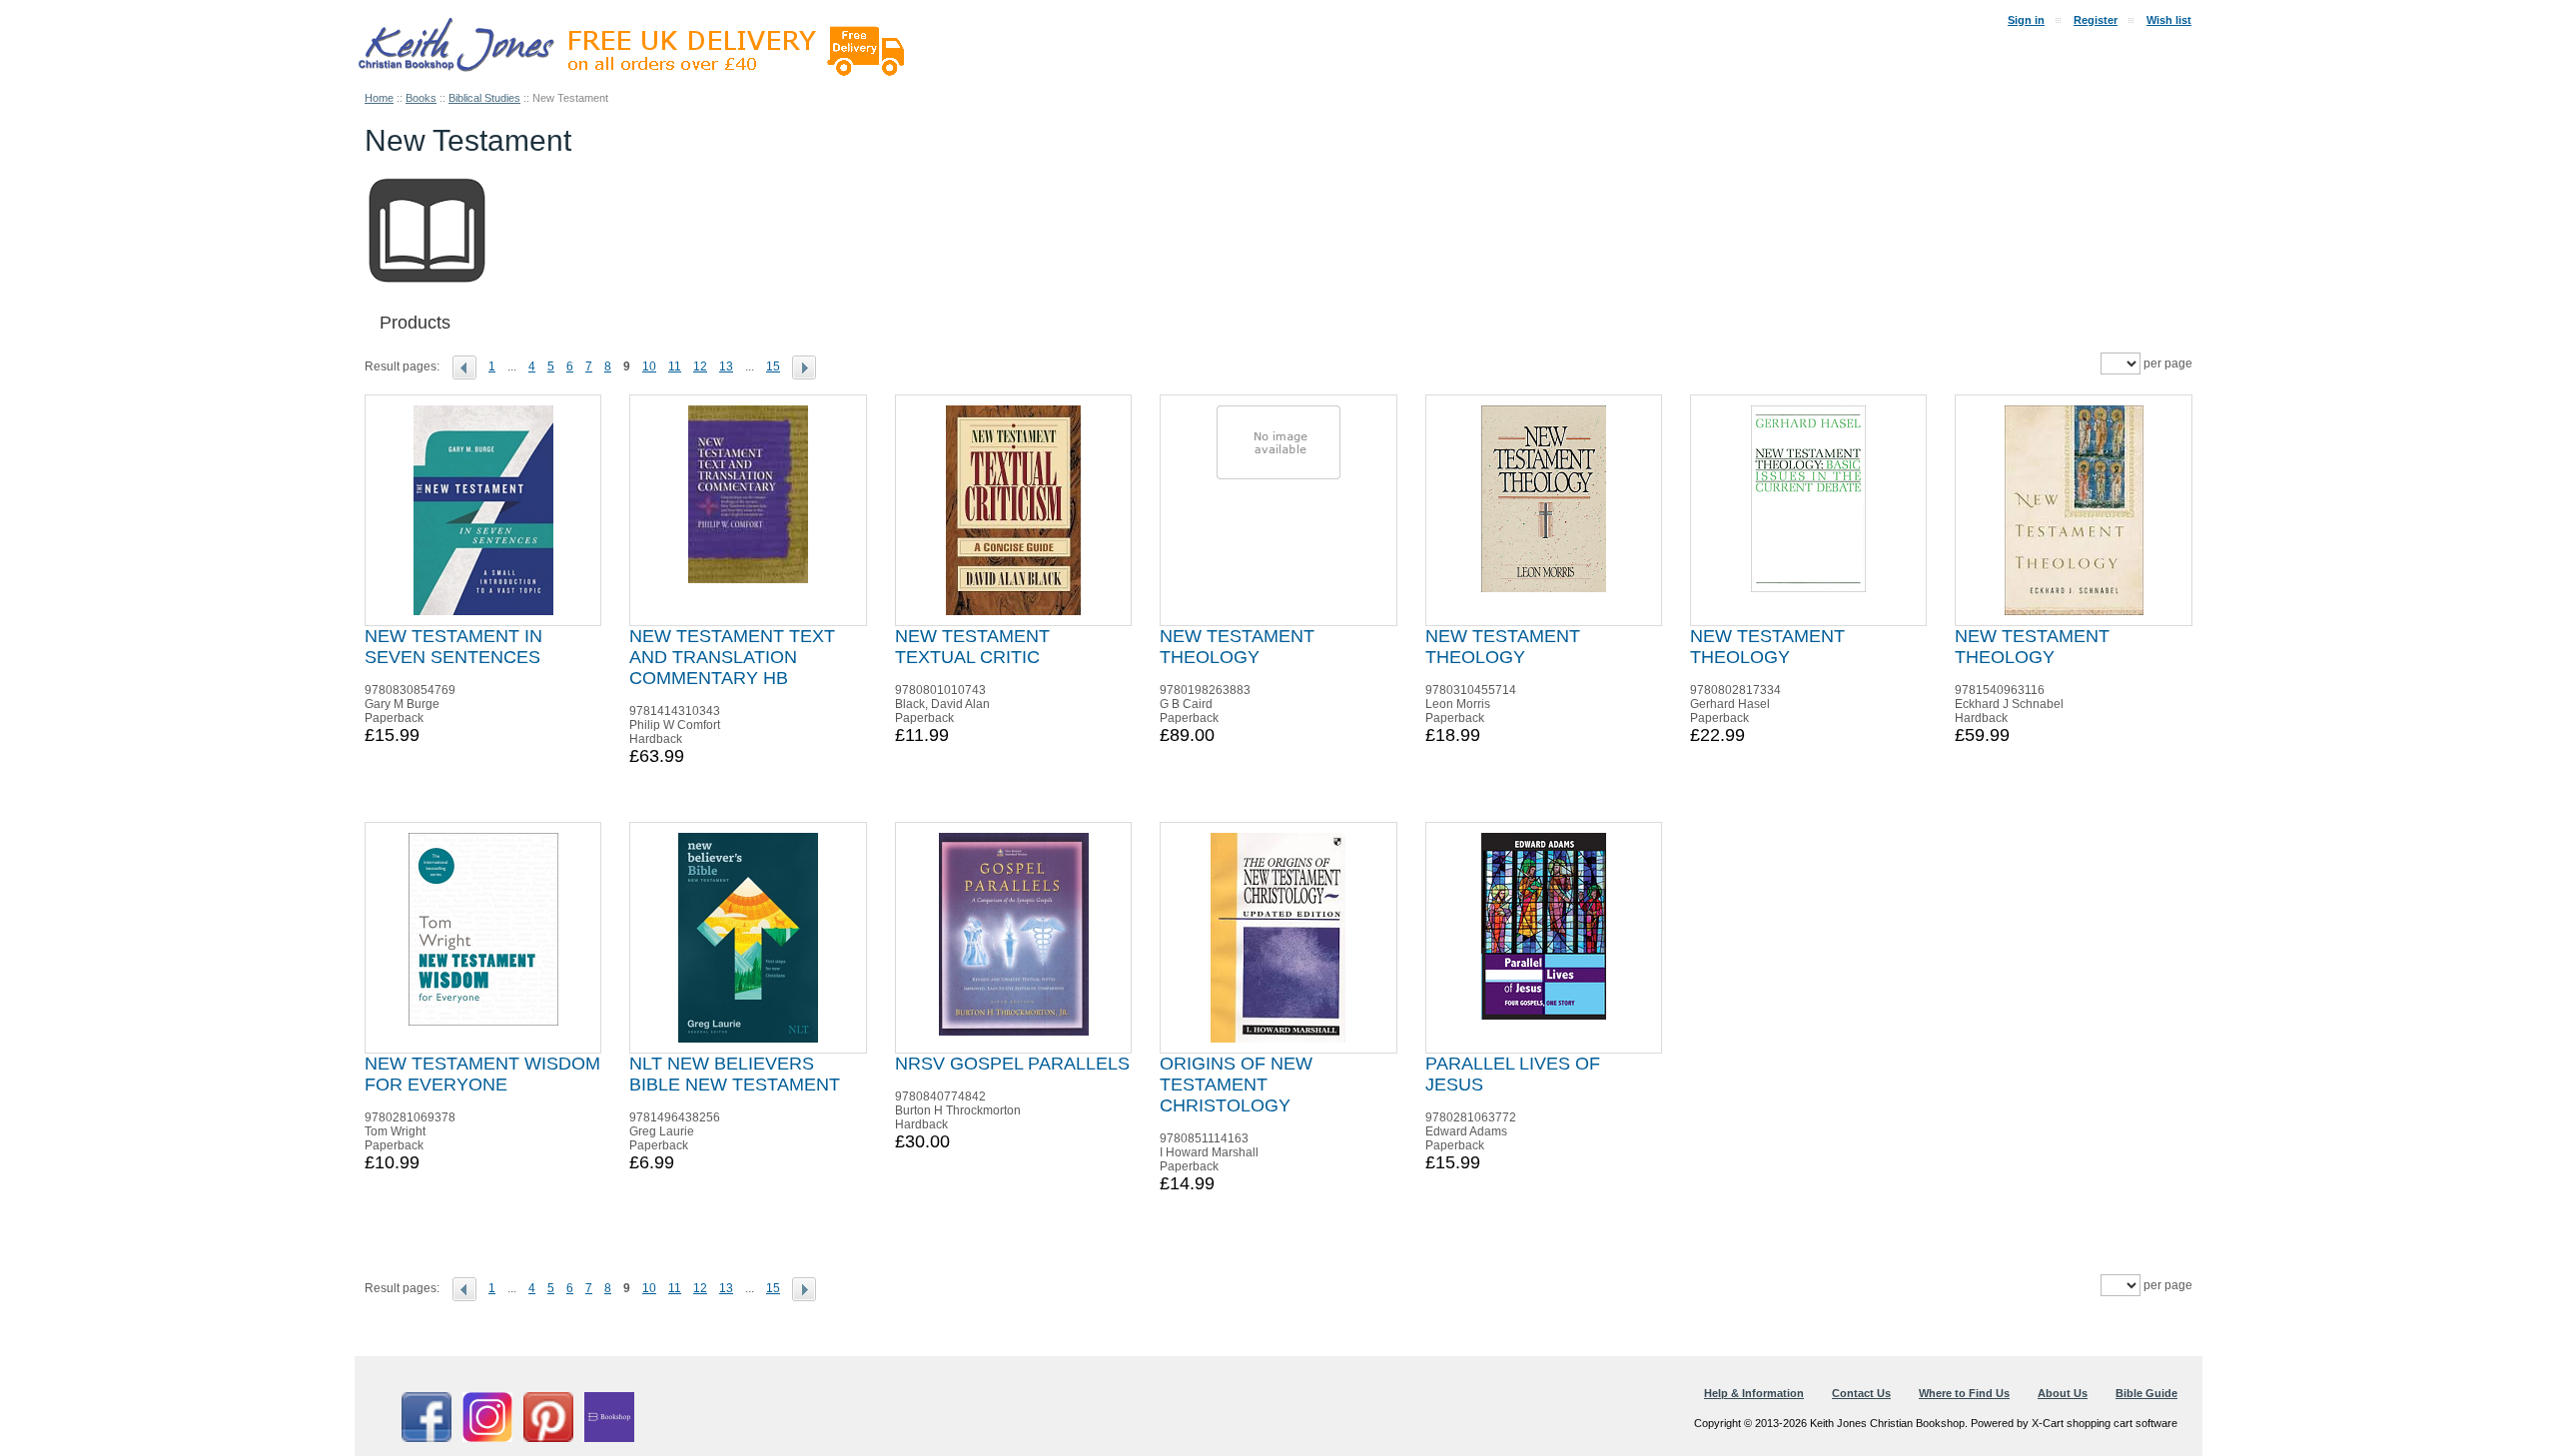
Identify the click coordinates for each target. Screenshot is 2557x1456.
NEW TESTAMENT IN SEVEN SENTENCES (453, 647)
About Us (2063, 1393)
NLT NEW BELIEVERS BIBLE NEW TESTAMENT (735, 1074)
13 (726, 366)
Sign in (2026, 20)
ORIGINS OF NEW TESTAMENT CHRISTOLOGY (1236, 1085)
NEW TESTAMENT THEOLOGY (1237, 647)
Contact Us (1861, 1393)
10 (649, 366)
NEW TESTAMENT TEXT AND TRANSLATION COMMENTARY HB (732, 657)
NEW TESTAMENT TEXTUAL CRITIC (972, 647)
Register (2096, 20)
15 (773, 366)
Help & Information (1754, 1393)
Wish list (2169, 20)
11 (675, 366)
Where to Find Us (1964, 1393)
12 (700, 366)
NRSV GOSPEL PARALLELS (1012, 1064)
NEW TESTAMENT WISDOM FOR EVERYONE (482, 1074)
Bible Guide (2146, 1393)
